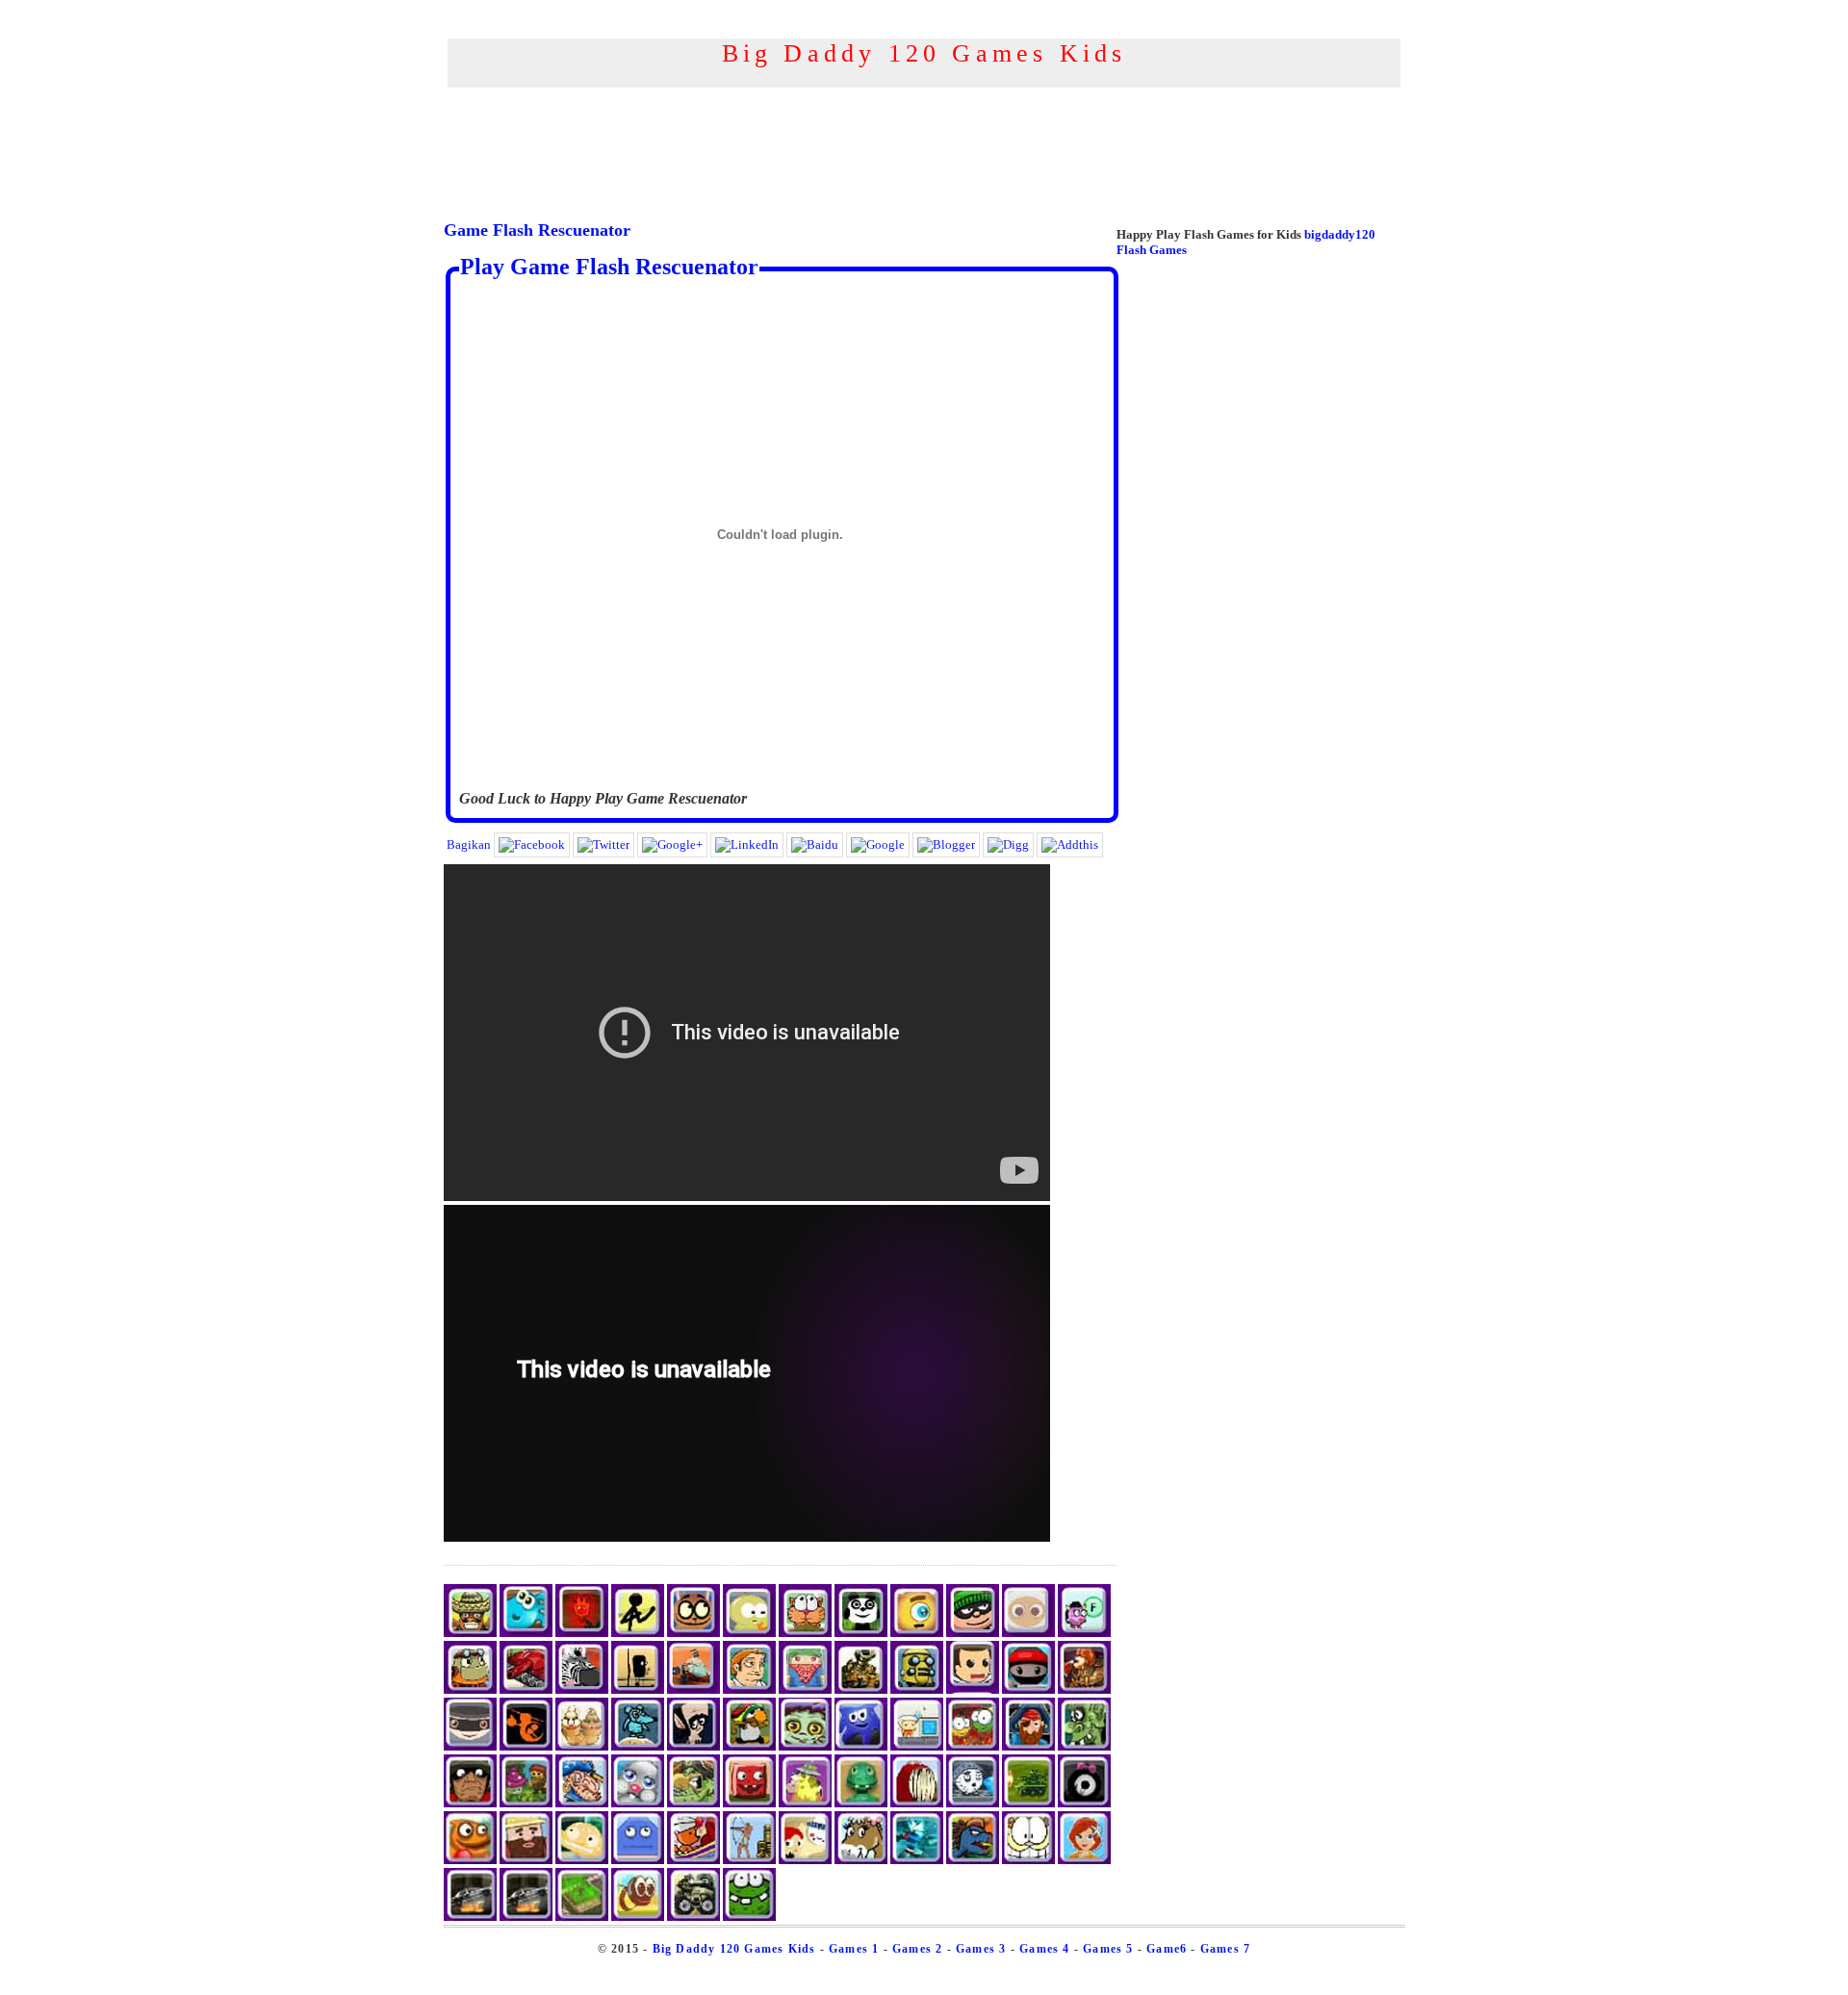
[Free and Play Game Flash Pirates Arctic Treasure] (582, 1803)
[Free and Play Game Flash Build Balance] (638, 1860)
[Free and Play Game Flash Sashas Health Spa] (1084, 1860)
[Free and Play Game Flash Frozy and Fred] (470, 1860)
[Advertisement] (924, 104)
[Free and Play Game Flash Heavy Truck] (693, 1917)
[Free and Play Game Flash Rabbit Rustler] (638, 1803)
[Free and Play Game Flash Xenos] (917, 1860)
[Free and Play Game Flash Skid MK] (693, 1689)
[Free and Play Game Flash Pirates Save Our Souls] (693, 1803)
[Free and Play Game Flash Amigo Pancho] (470, 1633)
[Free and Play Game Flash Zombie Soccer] (1084, 1746)
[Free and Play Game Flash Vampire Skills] (693, 1746)
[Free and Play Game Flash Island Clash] (526, 1689)
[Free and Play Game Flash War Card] (582, 1917)
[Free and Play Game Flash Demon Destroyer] (973, 1746)
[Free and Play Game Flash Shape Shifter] (638, 1746)
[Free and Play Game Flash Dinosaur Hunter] (973, 1860)
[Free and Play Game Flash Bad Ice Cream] (582, 1746)
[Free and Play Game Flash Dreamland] (1084, 1633)
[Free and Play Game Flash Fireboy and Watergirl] (582, 1633)
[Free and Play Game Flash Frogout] (749, 1917)
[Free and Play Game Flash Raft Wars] (749, 1633)
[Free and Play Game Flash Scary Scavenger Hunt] (1028, 1860)
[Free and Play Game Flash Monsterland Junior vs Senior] (749, 1803)
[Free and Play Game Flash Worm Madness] (917, 1803)
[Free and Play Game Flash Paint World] (861, 1746)
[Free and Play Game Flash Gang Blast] (805, 1689)
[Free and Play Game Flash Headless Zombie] (805, 1746)
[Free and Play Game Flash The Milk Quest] (693, 1633)
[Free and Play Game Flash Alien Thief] (805, 1803)
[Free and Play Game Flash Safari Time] (582, 1689)
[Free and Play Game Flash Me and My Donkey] (861, 1860)
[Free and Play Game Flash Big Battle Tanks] (861, 1689)
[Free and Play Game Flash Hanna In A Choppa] (526, 1746)
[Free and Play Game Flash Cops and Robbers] (526, 1917)
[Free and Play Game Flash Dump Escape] (749, 1746)
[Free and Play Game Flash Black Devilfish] (1028, 1746)
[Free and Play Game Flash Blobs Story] (1084, 1803)
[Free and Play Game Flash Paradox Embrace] (749, 1689)
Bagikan (469, 844)
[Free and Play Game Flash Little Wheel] (638, 1689)
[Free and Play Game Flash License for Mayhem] (470, 1917)
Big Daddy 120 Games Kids (734, 1949)
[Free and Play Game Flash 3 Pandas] (861, 1633)
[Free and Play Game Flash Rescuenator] (973, 1689)
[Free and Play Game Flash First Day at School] (582, 1860)
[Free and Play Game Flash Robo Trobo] (470, 1689)
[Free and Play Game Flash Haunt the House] (805, 1860)
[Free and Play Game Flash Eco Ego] (1028, 1633)
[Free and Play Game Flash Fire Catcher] (1084, 1689)
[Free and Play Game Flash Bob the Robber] (973, 1633)
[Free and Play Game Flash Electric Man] (638, 1633)
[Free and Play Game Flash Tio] (917, 1633)
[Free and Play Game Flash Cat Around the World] (805, 1633)
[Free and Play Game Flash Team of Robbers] (470, 1746)
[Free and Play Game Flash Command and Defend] (1028, 1803)
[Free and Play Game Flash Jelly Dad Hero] (526, 1633)
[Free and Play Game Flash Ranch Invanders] (526, 1860)
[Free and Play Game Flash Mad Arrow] (749, 1860)
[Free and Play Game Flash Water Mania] (470, 1803)
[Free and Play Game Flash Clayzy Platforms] (861, 1803)
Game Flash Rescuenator (537, 230)
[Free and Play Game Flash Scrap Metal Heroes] (917, 1689)
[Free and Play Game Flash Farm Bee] (638, 1917)
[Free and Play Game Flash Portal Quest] (917, 1746)
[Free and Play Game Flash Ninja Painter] (1028, 1689)
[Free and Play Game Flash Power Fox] (693, 1860)
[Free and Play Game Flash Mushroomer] (526, 1803)
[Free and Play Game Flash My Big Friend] (973, 1803)
